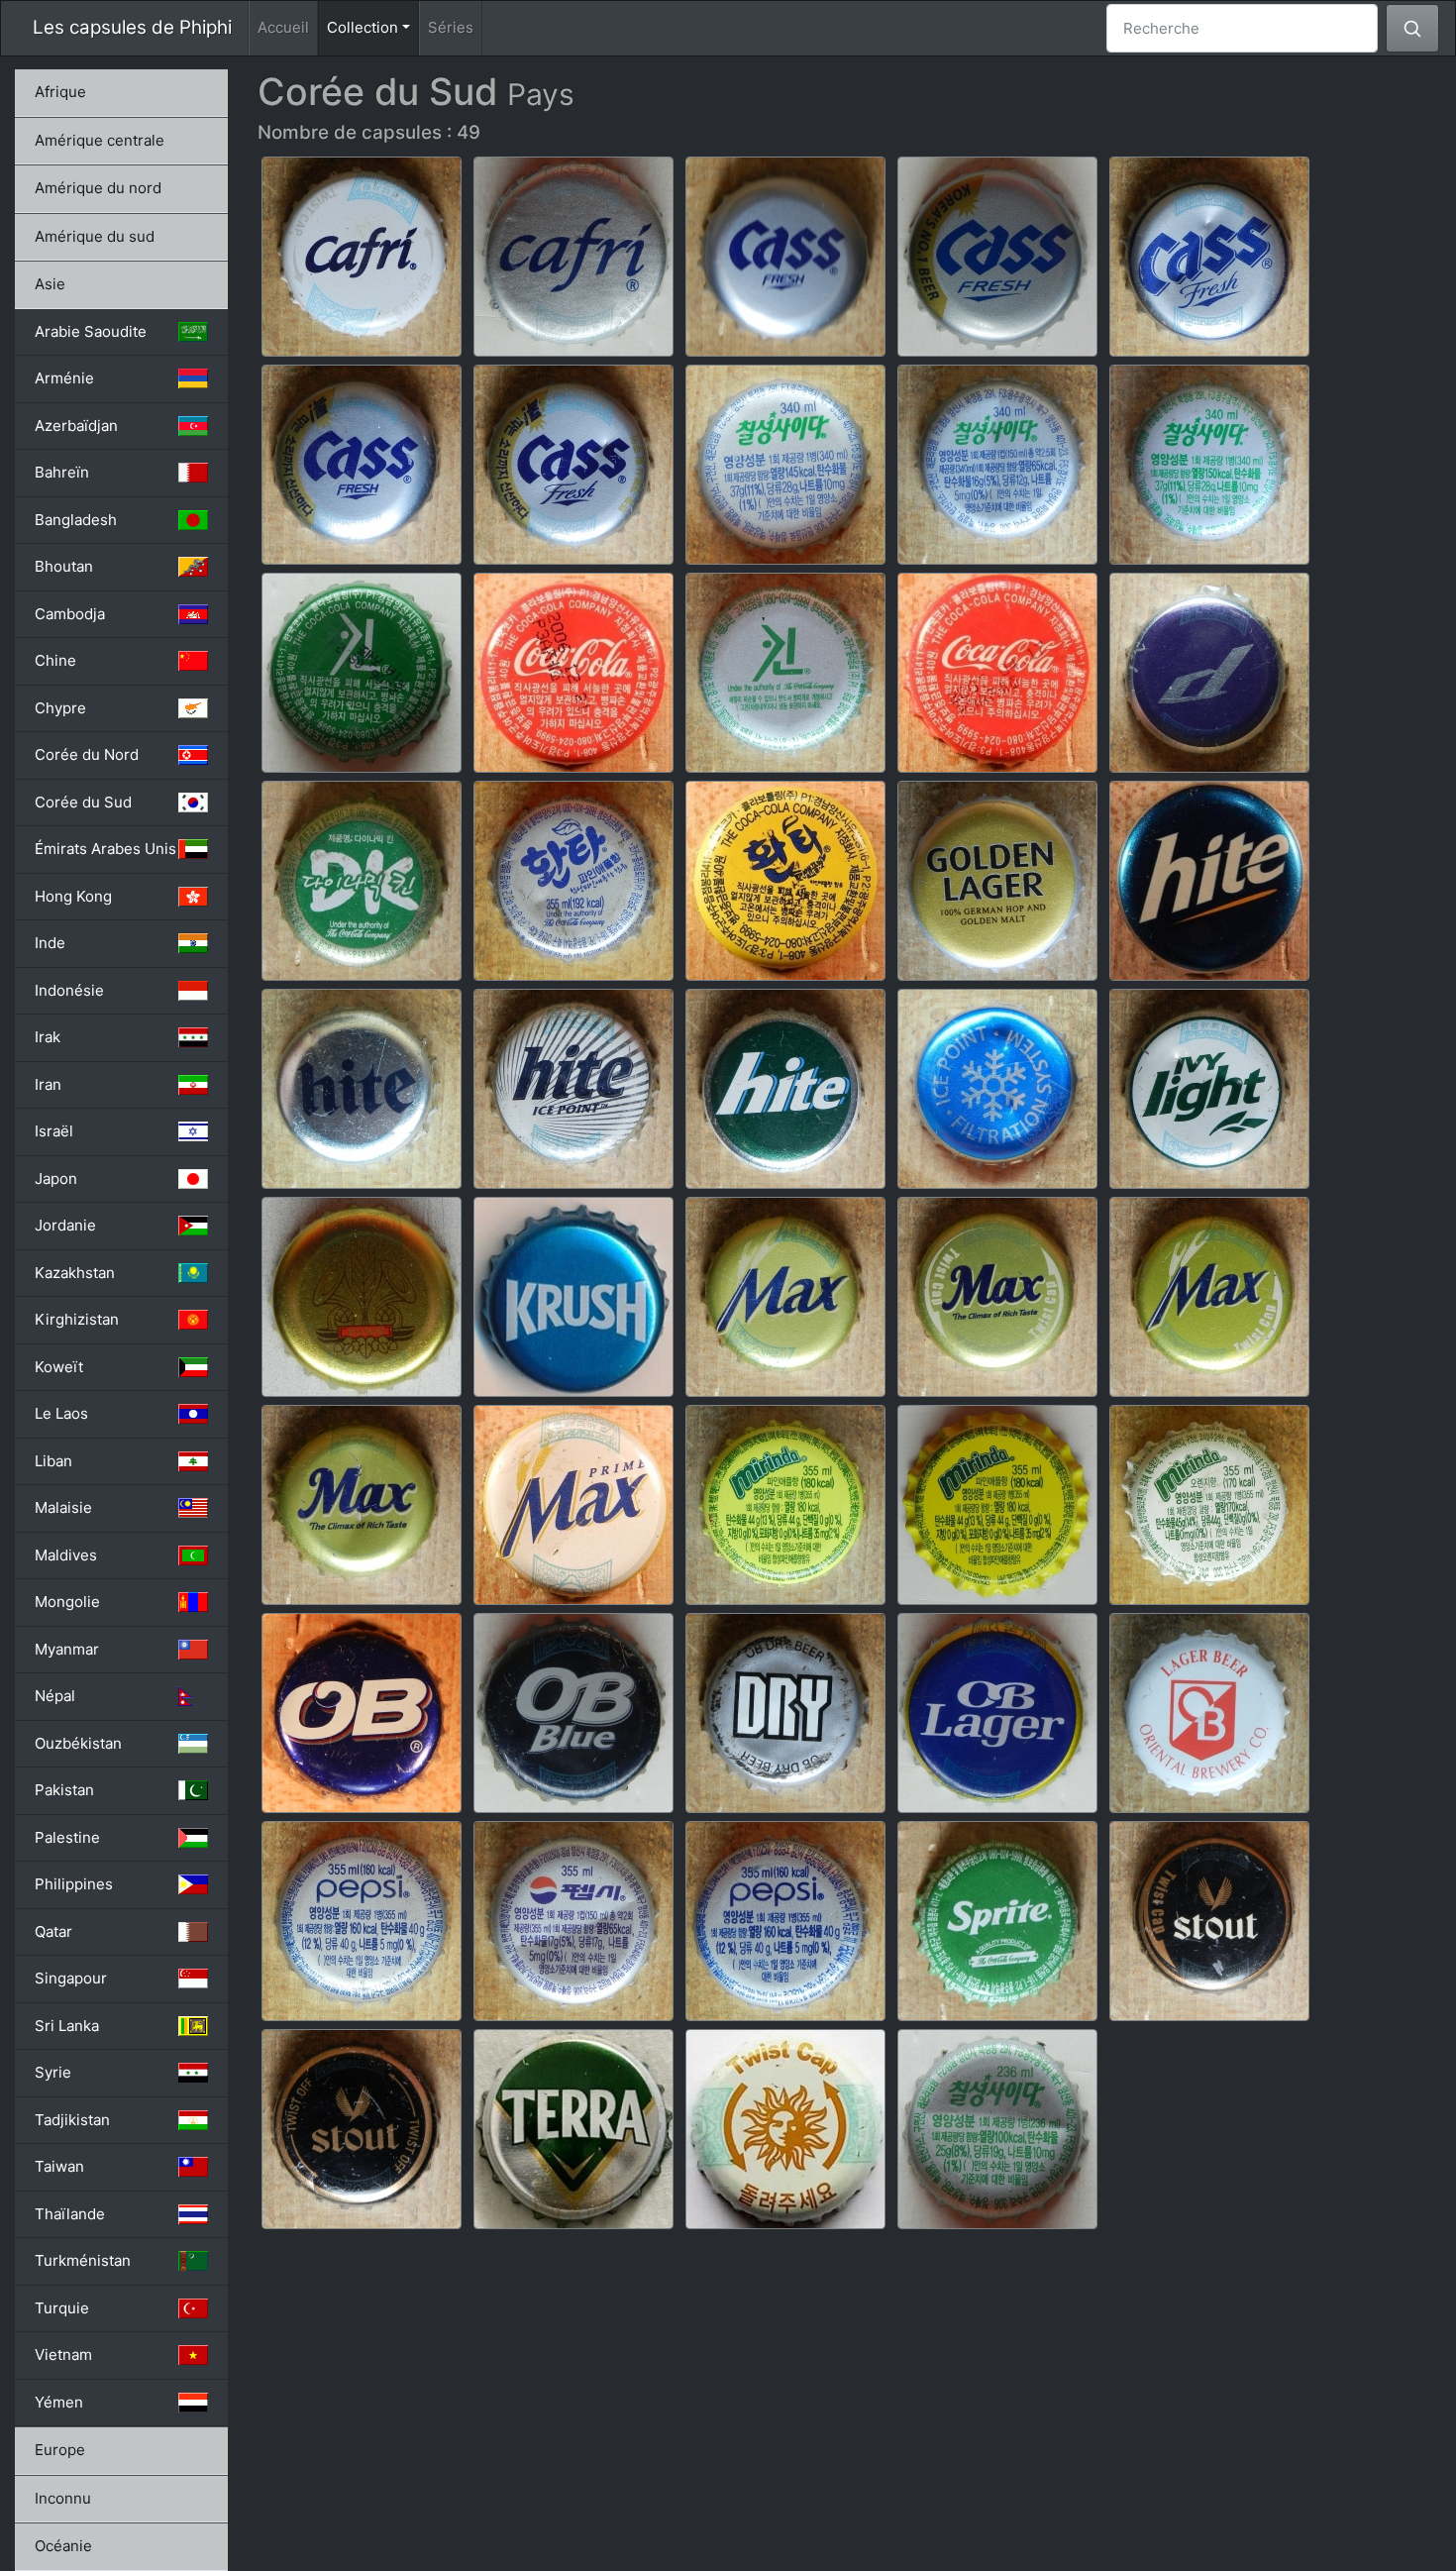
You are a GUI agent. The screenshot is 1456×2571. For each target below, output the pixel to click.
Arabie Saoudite (91, 331)
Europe (60, 2450)
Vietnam (63, 2355)
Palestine (67, 1837)
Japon (56, 1178)
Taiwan (59, 2166)
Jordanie (65, 1225)
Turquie (62, 2308)
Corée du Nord (87, 754)
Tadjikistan (72, 2120)
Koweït (59, 1367)
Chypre (60, 708)
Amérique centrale (100, 140)
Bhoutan (64, 566)
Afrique (60, 92)
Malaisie (63, 1507)
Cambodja (70, 614)
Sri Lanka (67, 2026)
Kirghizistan (77, 1319)
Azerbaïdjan (76, 426)
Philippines (74, 1884)
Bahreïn (62, 472)
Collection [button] (373, 27)
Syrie (53, 2072)
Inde (50, 943)
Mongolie (67, 1602)
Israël (54, 1131)
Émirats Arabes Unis (105, 849)
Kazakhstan (75, 1273)
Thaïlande (70, 2214)
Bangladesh (76, 520)
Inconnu (63, 2498)
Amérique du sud (95, 236)
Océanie (63, 2546)
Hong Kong (73, 896)
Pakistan (64, 1790)
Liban (53, 1461)
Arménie (64, 378)
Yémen (59, 2402)
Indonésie (69, 990)
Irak (48, 1037)
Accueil (283, 27)
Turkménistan (83, 2260)
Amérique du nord (98, 188)
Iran (48, 1084)
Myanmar (67, 1649)
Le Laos (61, 1413)
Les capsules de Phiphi (132, 27)
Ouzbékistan (78, 1743)
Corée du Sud (83, 802)
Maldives (66, 1555)
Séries (451, 27)
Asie (50, 284)
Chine (55, 660)
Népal (55, 1696)
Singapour (71, 1978)
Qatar (53, 1931)
